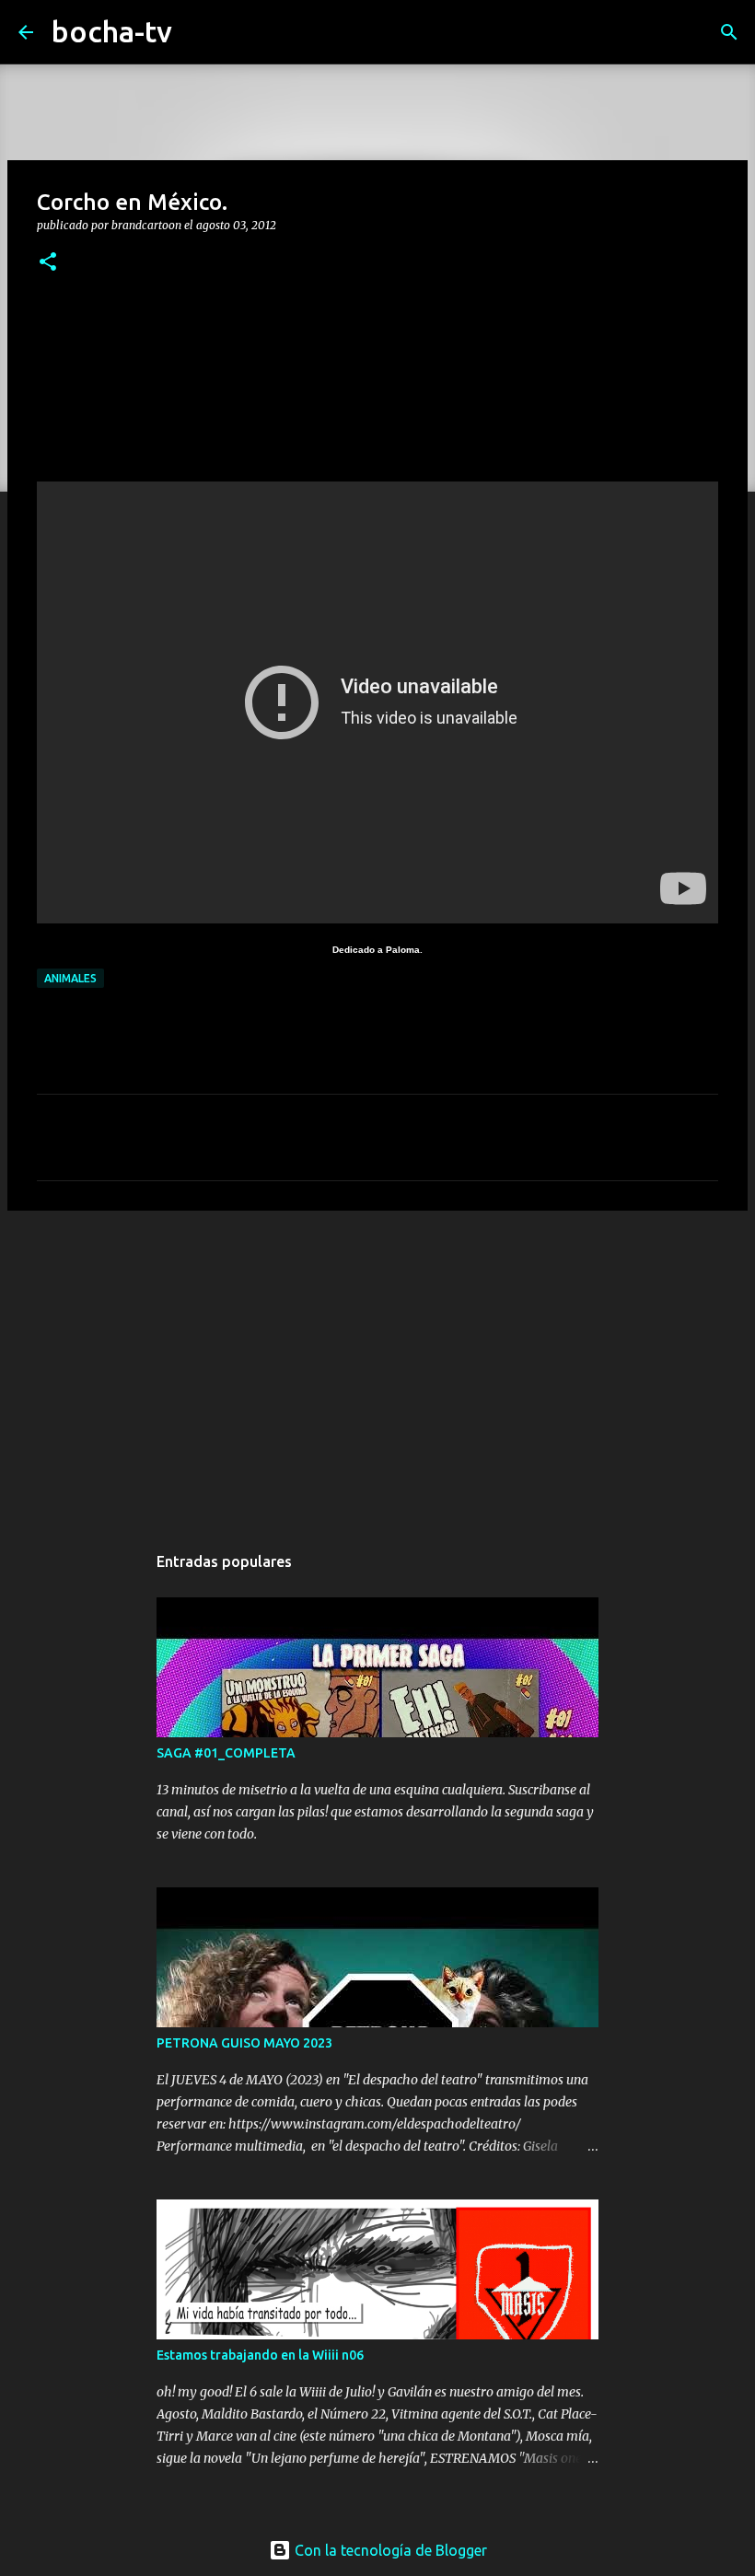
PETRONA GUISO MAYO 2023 (244, 2043)
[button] (48, 263)
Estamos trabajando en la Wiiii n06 (260, 2355)
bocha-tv (112, 31)
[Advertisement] (377, 1367)
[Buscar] (198, 32)
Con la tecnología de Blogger (389, 2550)
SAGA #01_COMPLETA (226, 1753)
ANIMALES (70, 978)
